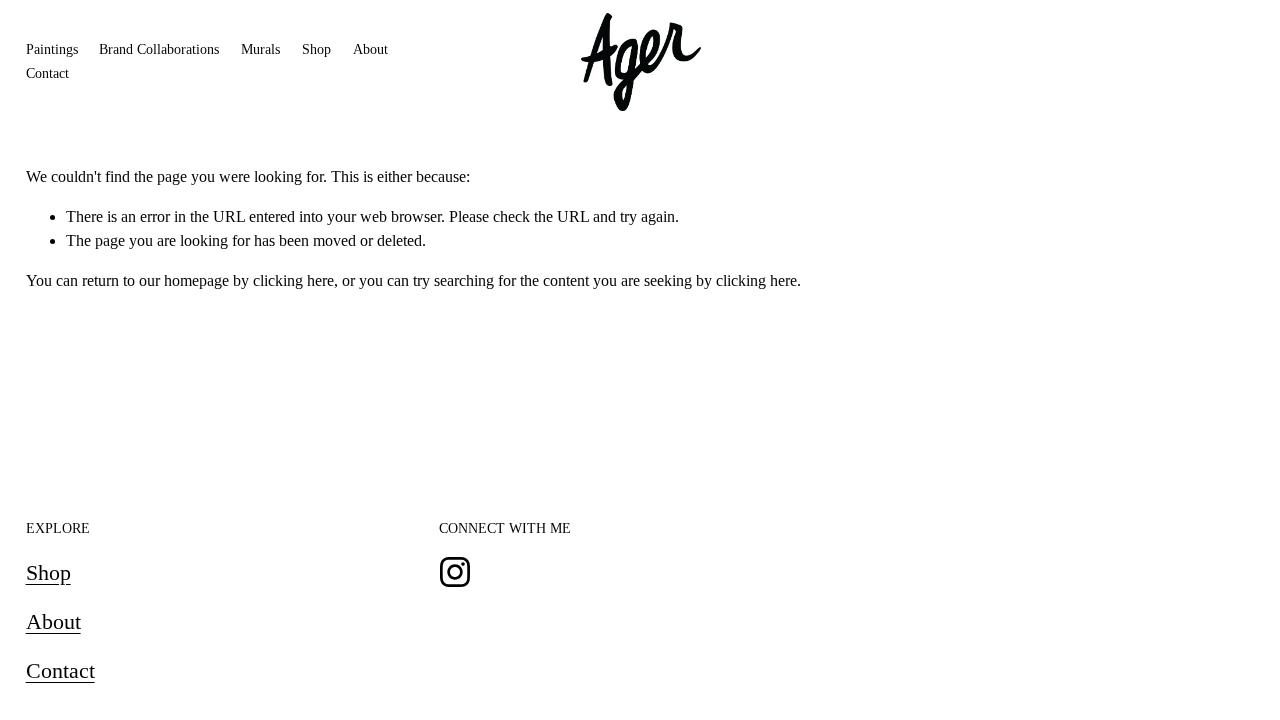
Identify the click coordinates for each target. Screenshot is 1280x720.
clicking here (293, 280)
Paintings (52, 49)
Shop (316, 49)
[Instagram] (455, 572)
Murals (260, 49)
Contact (47, 73)
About (370, 49)
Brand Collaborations (159, 49)
